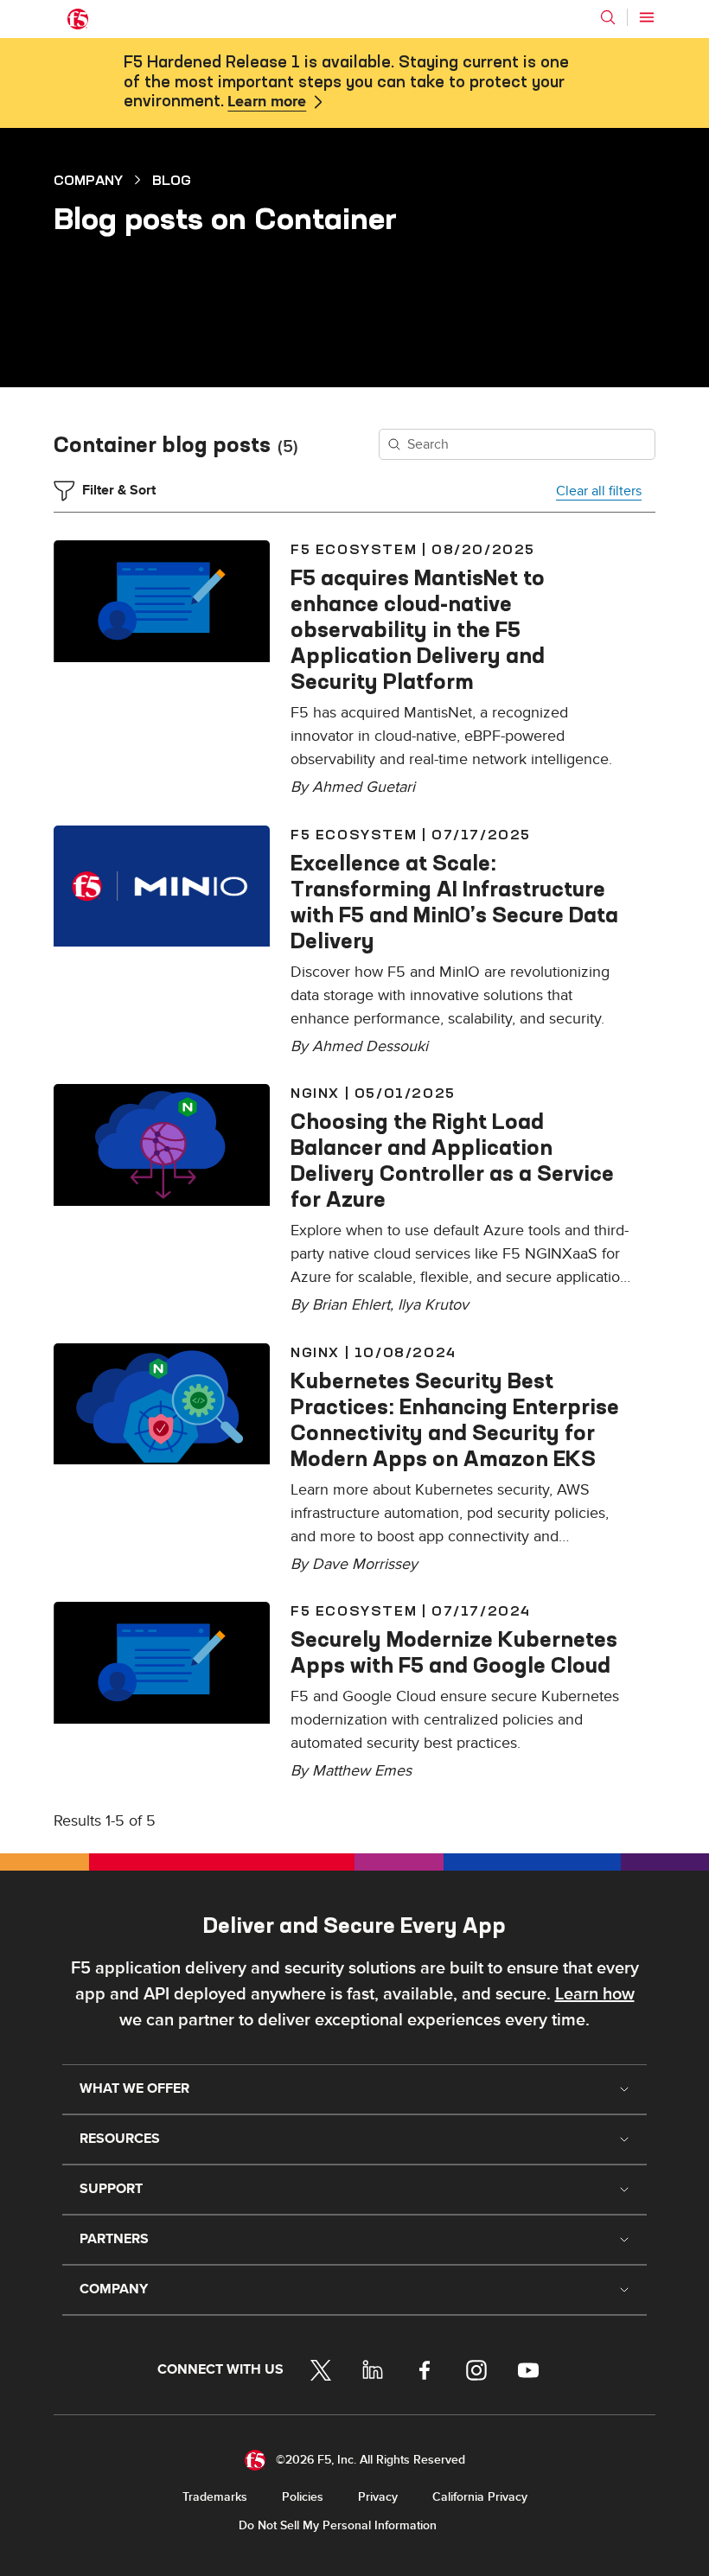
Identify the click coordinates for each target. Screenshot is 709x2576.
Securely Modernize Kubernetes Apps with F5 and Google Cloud (454, 1652)
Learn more (267, 102)
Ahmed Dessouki (370, 1046)
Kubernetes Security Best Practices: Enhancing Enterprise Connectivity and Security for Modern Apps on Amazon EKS (455, 1419)
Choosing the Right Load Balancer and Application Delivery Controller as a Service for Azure (452, 1160)
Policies (303, 2497)
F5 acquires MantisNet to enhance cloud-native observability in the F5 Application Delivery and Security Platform (418, 629)
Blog (172, 180)
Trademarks (215, 2497)
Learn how (595, 1994)
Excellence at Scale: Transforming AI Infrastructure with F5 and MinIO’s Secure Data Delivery (454, 902)
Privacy (378, 2497)
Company (88, 180)
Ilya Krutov (433, 1305)
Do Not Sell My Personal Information (338, 2525)
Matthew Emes (362, 1771)
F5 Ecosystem (354, 549)
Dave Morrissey (365, 1564)
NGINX (315, 1093)
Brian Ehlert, (355, 1305)
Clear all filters (599, 491)
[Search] (608, 17)
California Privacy (480, 2497)
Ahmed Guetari (364, 787)
